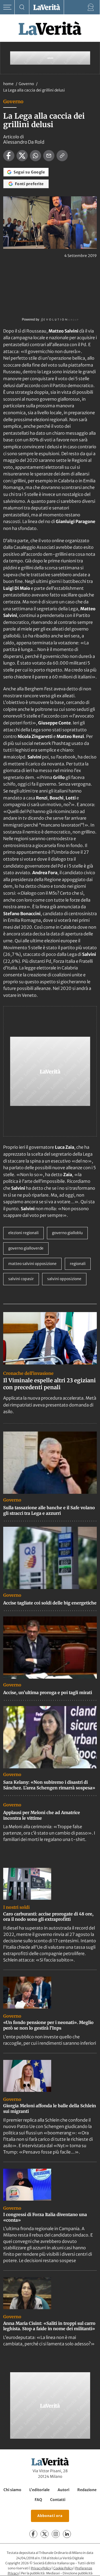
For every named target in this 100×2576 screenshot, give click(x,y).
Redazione (87, 2490)
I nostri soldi (16, 1907)
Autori (63, 2490)
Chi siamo (12, 2490)
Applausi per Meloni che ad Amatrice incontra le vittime (42, 1815)
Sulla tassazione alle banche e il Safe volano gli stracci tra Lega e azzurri (49, 1510)
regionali (78, 1264)
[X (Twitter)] (45, 2534)
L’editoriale (39, 2490)
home (8, 84)
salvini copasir (21, 1279)
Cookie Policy (63, 2568)
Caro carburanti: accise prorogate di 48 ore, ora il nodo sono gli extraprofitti (48, 1917)
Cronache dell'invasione (28, 1373)
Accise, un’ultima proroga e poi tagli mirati (48, 1693)
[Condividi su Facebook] (9, 156)
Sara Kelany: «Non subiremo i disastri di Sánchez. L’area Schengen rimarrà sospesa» (49, 1785)
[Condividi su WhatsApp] (35, 156)
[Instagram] (56, 2534)
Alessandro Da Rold (24, 142)
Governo (27, 84)
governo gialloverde (26, 1248)
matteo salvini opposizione (32, 1264)
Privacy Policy (41, 2568)
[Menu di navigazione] (7, 7)
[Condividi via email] (49, 156)
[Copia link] (62, 156)
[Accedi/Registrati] (91, 7)
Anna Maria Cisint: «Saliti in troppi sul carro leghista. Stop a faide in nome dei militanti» (49, 2326)
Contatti (58, 2500)
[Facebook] (33, 2534)
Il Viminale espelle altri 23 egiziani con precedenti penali (49, 1384)
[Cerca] (22, 7)
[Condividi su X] (22, 156)
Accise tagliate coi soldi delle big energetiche (50, 1603)
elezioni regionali (23, 1233)
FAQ (38, 2500)
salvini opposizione (64, 1279)
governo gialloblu (67, 1233)
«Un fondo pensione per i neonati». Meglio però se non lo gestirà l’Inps (48, 2025)
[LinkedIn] (67, 2534)
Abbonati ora (50, 2516)
